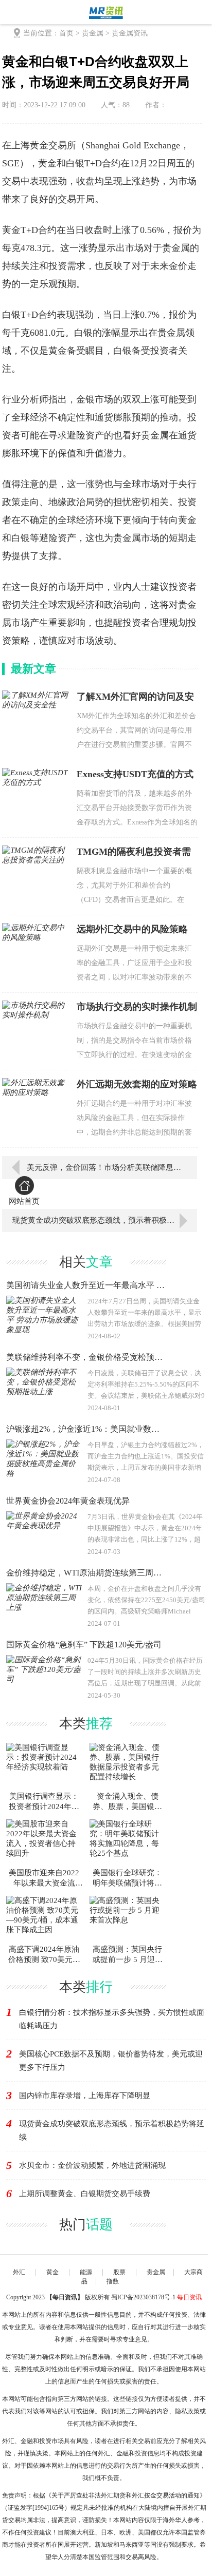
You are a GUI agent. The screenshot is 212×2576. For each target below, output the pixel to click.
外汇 (19, 2272)
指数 (113, 2281)
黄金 (52, 2272)
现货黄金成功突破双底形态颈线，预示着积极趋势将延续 (105, 1220)
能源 (86, 2272)
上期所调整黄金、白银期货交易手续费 (85, 2194)
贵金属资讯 (130, 33)
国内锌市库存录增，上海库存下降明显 (85, 2096)
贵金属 (93, 33)
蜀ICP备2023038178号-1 (143, 2297)
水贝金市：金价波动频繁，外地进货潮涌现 (92, 2165)
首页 (66, 33)
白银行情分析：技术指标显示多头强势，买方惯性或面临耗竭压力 (112, 2019)
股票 (119, 2272)
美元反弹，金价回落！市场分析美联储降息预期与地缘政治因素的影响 (104, 1167)
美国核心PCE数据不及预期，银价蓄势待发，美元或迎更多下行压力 (111, 2061)
